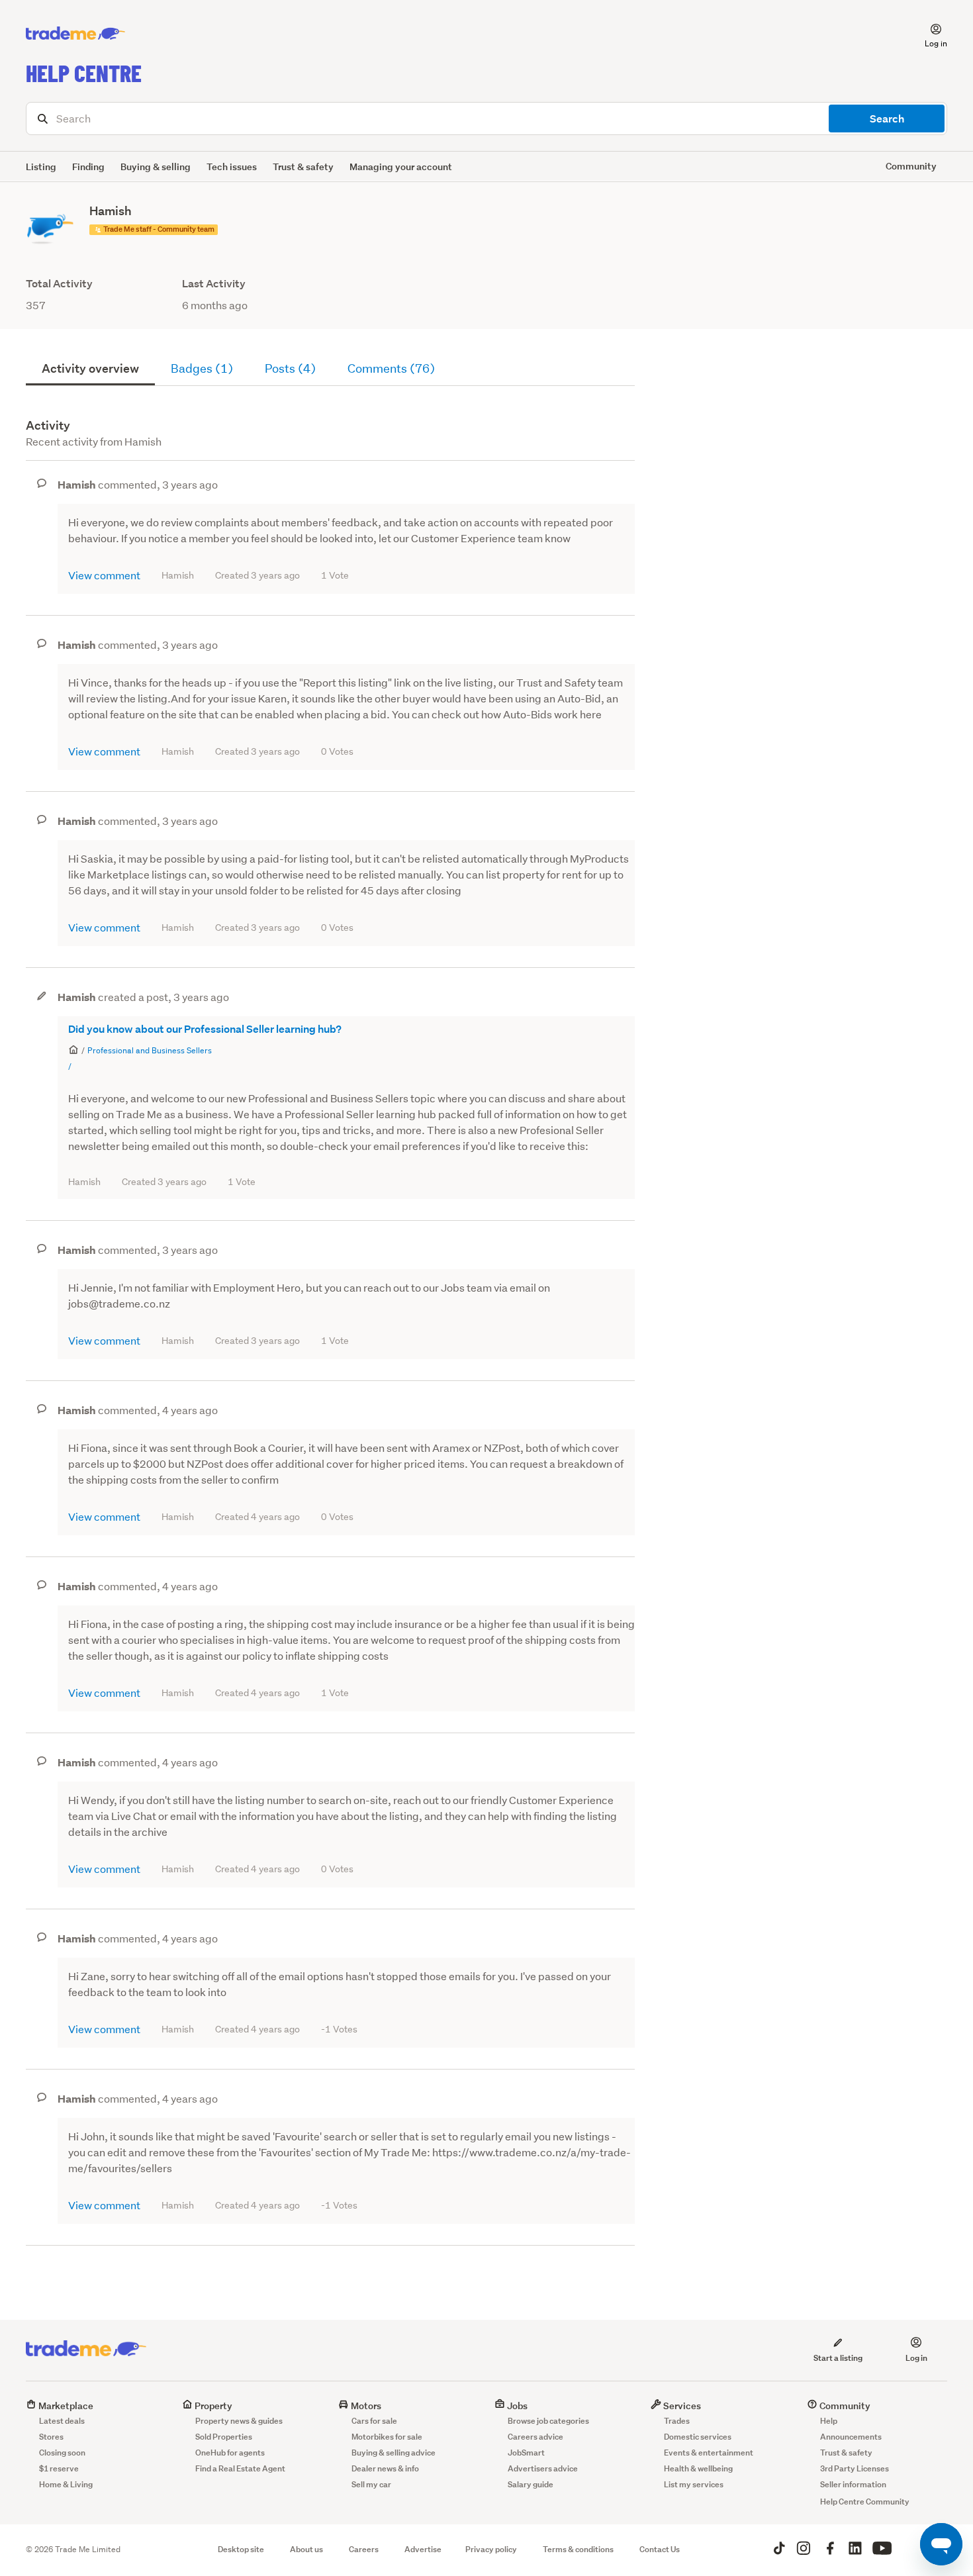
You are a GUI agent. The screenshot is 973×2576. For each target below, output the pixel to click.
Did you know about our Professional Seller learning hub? (205, 1029)
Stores (51, 2437)
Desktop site (241, 2549)
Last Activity (214, 284)
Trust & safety (303, 167)
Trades (677, 2421)
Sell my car (371, 2484)
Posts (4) (290, 368)
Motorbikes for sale (387, 2437)
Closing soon (62, 2453)
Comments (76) (391, 368)
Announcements (851, 2437)
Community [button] (911, 166)
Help (829, 2421)
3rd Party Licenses (855, 2468)
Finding (88, 167)
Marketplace (65, 2406)
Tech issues (232, 167)
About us (306, 2549)
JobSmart (526, 2453)
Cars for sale (374, 2421)
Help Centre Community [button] (865, 2502)
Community (844, 2406)
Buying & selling (156, 167)
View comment (104, 575)
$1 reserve (59, 2468)
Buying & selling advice (394, 2453)
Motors (365, 2406)
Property (212, 2406)
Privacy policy (491, 2549)
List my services (694, 2484)
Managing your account (401, 167)
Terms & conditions (578, 2549)
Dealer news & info (385, 2468)
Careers (364, 2549)
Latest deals (62, 2421)
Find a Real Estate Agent (240, 2468)
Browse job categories (548, 2421)
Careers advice (535, 2437)
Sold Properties (224, 2437)
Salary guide (531, 2484)
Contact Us (660, 2549)
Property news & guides (239, 2421)
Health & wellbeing (698, 2468)
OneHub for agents (230, 2453)
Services (681, 2406)
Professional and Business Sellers (150, 1050)
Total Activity (59, 284)
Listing (41, 167)
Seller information (853, 2484)
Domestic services (698, 2437)
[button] (928, 34)
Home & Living (66, 2484)
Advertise (423, 2549)
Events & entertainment (709, 2453)
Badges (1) (202, 368)
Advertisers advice (543, 2468)
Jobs (516, 2406)
